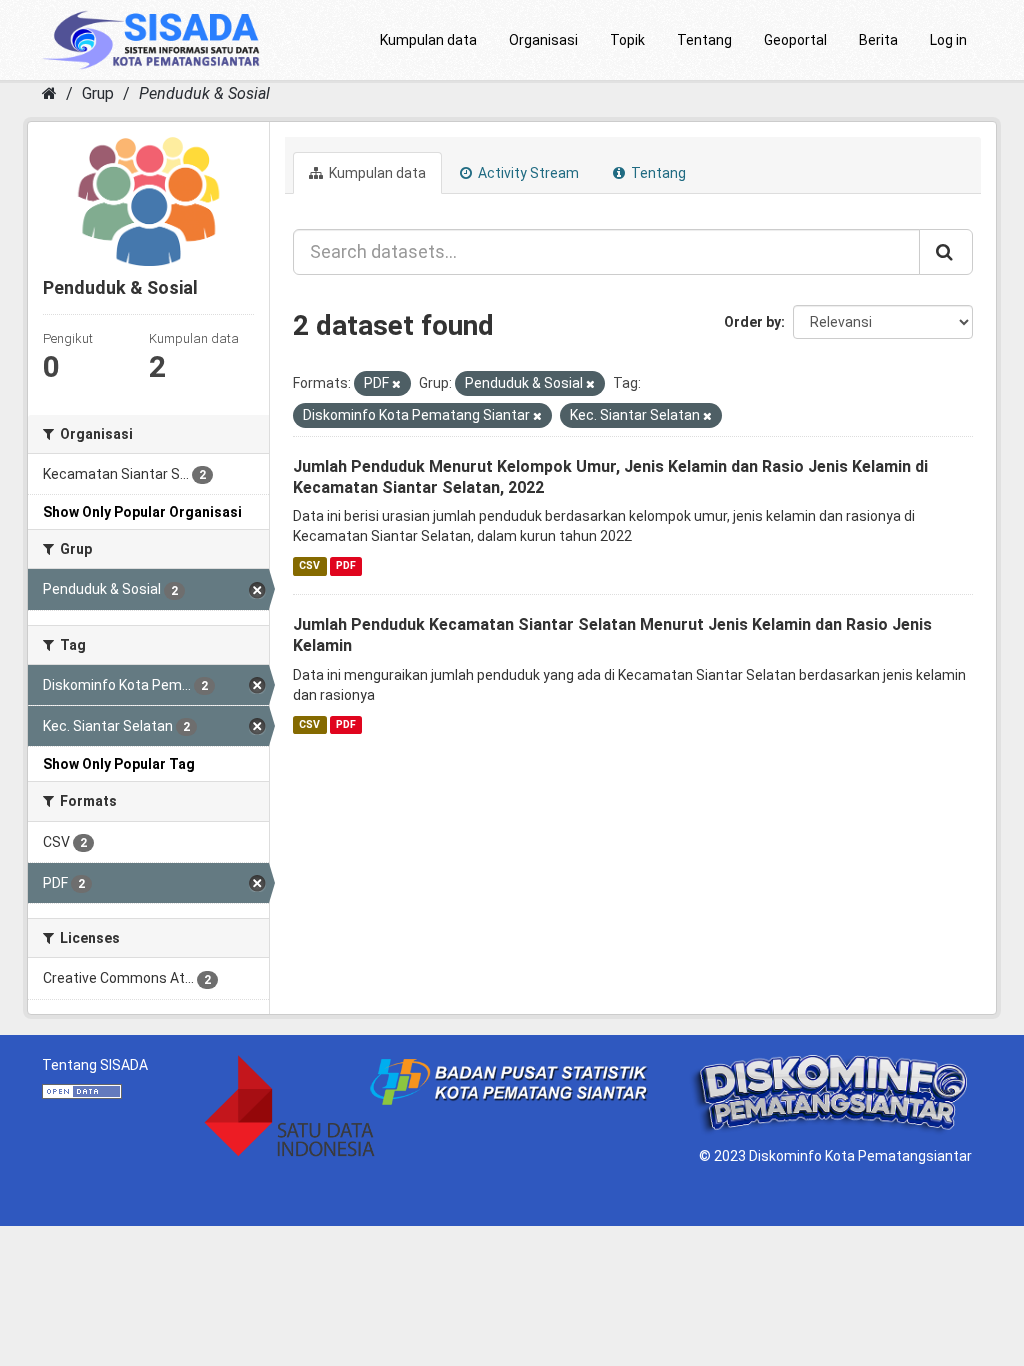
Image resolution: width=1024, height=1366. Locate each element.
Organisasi (543, 40)
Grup (98, 93)
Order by (752, 322)
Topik (627, 40)
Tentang (704, 40)
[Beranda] (49, 93)
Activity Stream (527, 173)
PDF (346, 565)
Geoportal (795, 40)
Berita (878, 40)
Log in (948, 40)
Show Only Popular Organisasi (142, 512)
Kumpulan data (428, 40)
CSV (309, 565)
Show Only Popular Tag (119, 764)
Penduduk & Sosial (204, 93)
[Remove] (396, 384)
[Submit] (946, 252)
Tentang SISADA (95, 1065)
